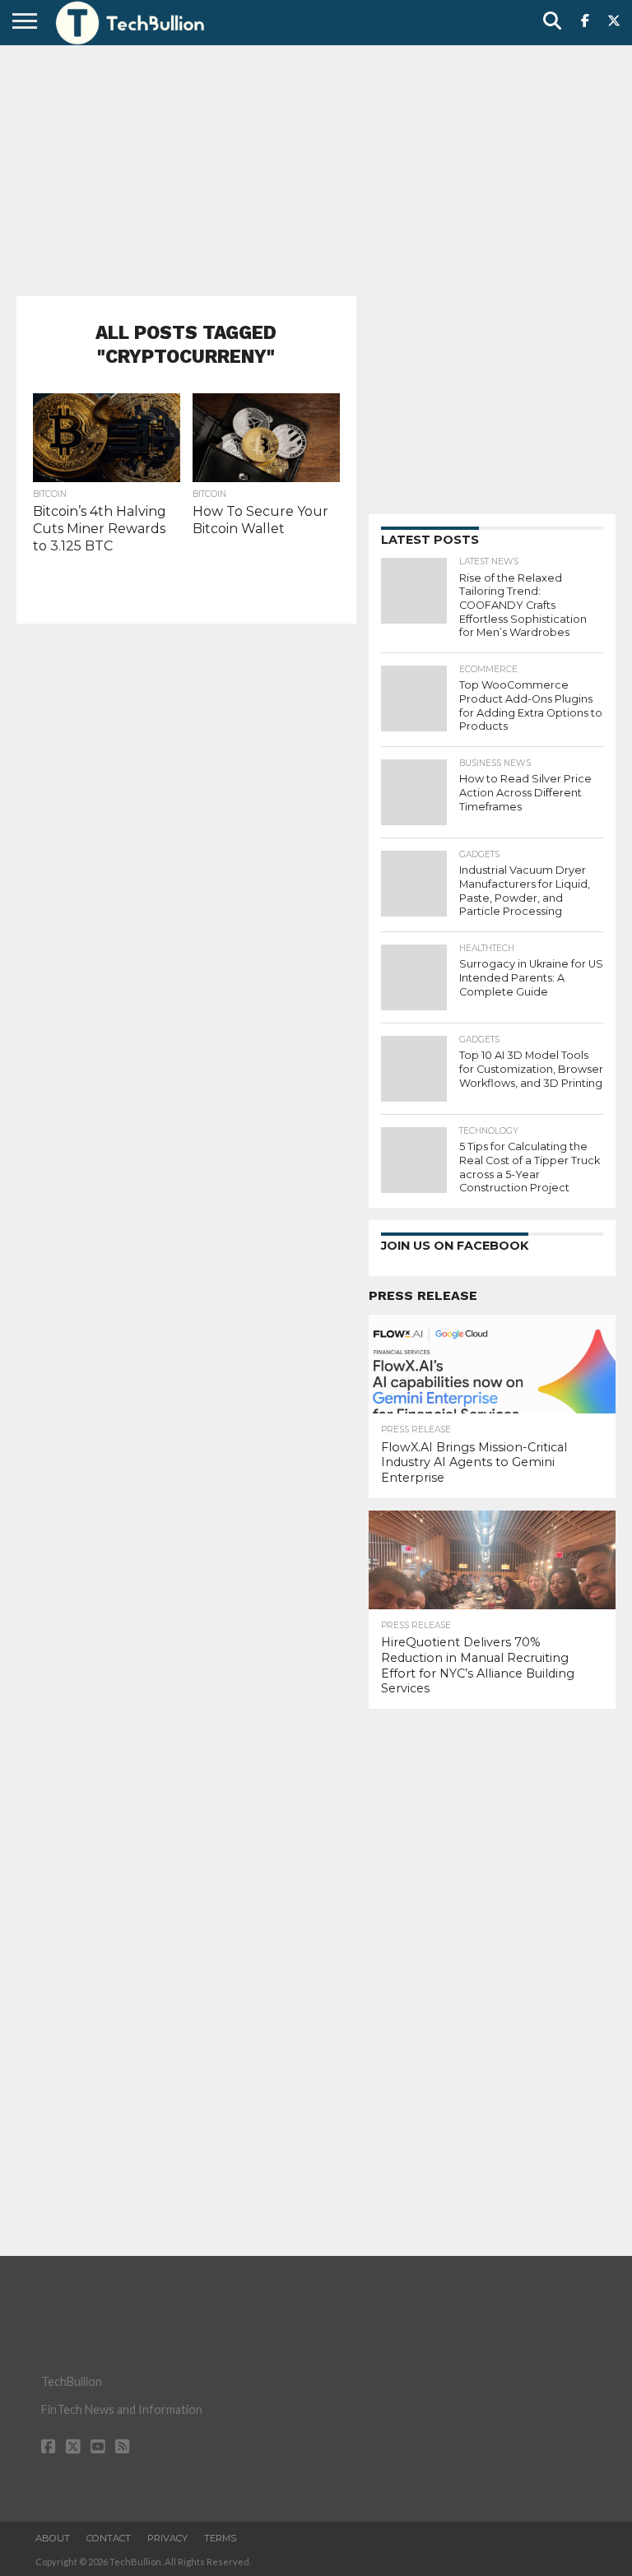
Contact (109, 2538)
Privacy (167, 2538)
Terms (220, 2538)
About (53, 2538)
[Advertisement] (316, 169)
